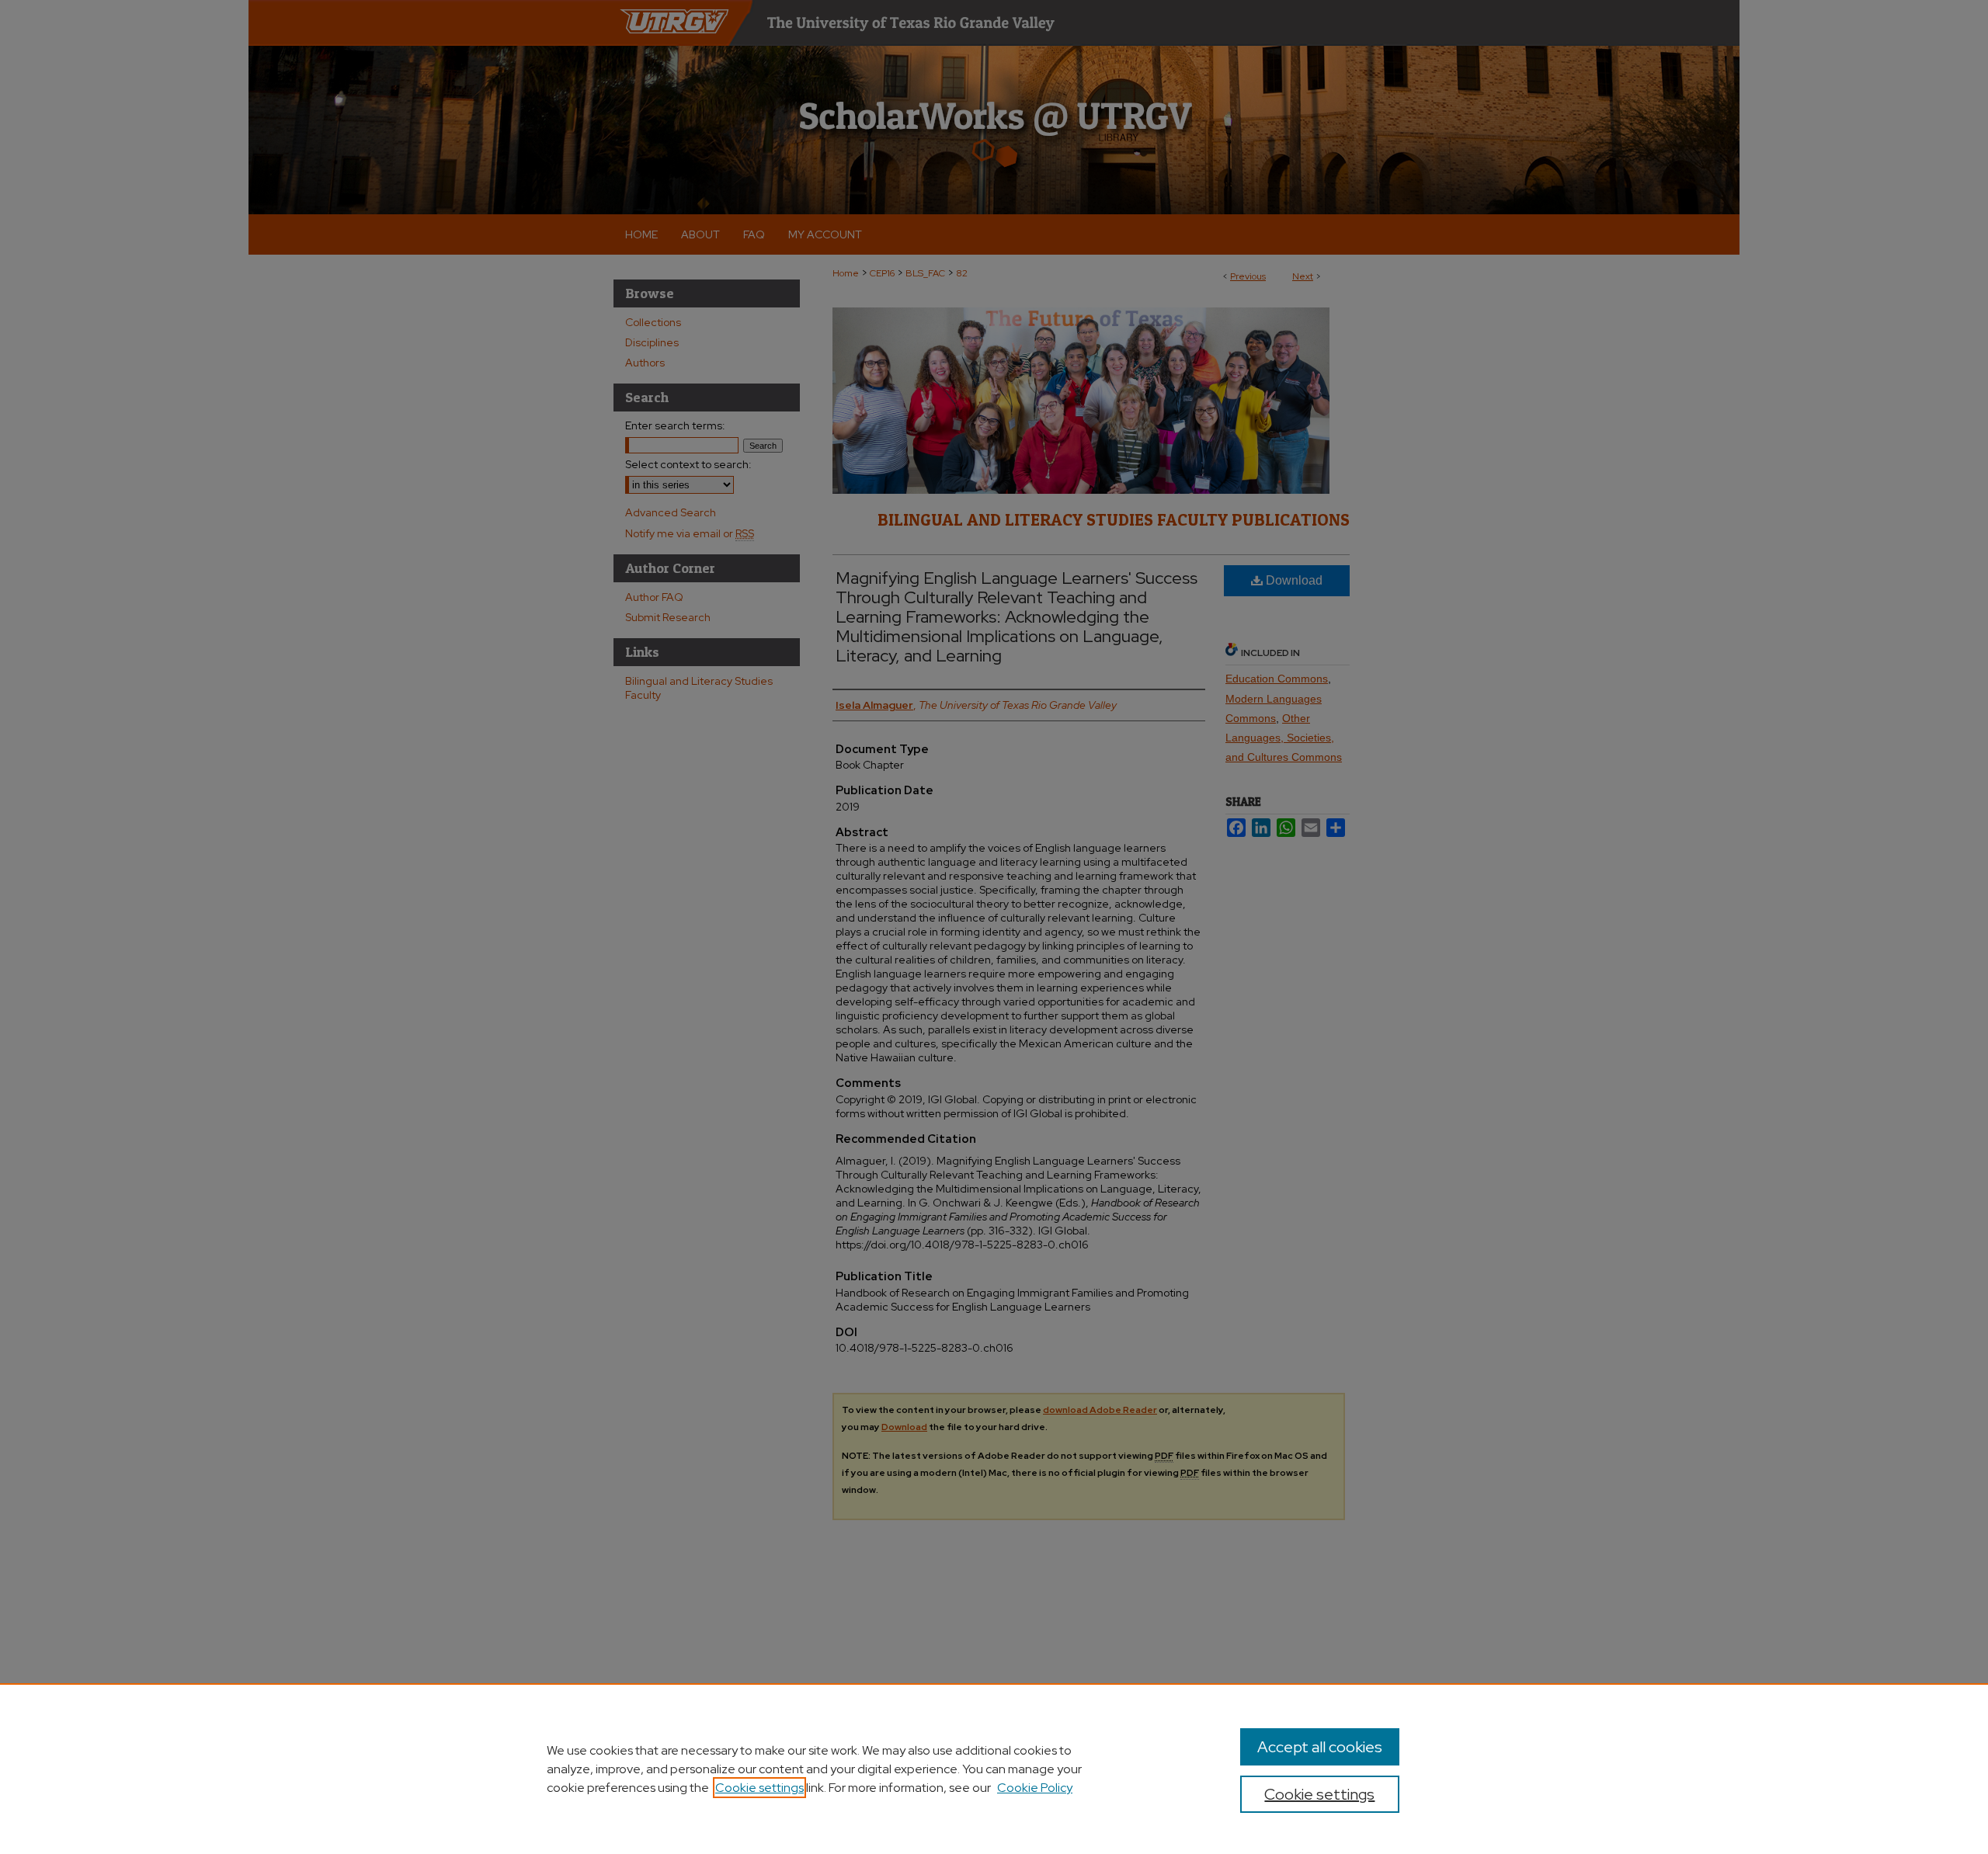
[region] (994, 1769)
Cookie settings (759, 1788)
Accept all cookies (1320, 1747)
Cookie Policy (1035, 1788)
